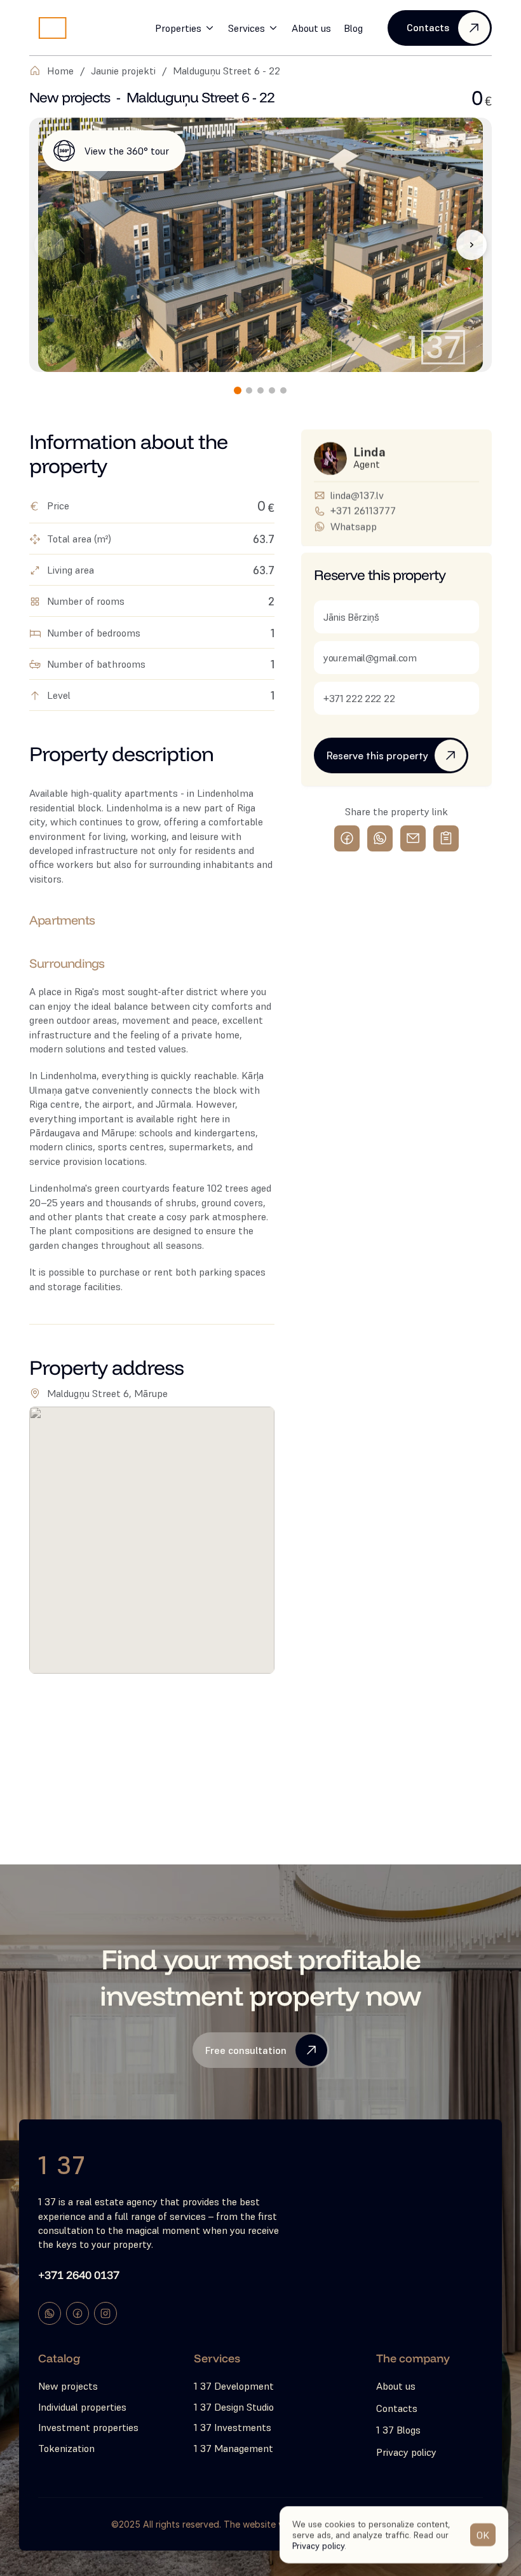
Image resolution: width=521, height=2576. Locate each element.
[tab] (238, 390)
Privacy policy (318, 2545)
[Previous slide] (50, 245)
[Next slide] (471, 245)
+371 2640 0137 (79, 2275)
